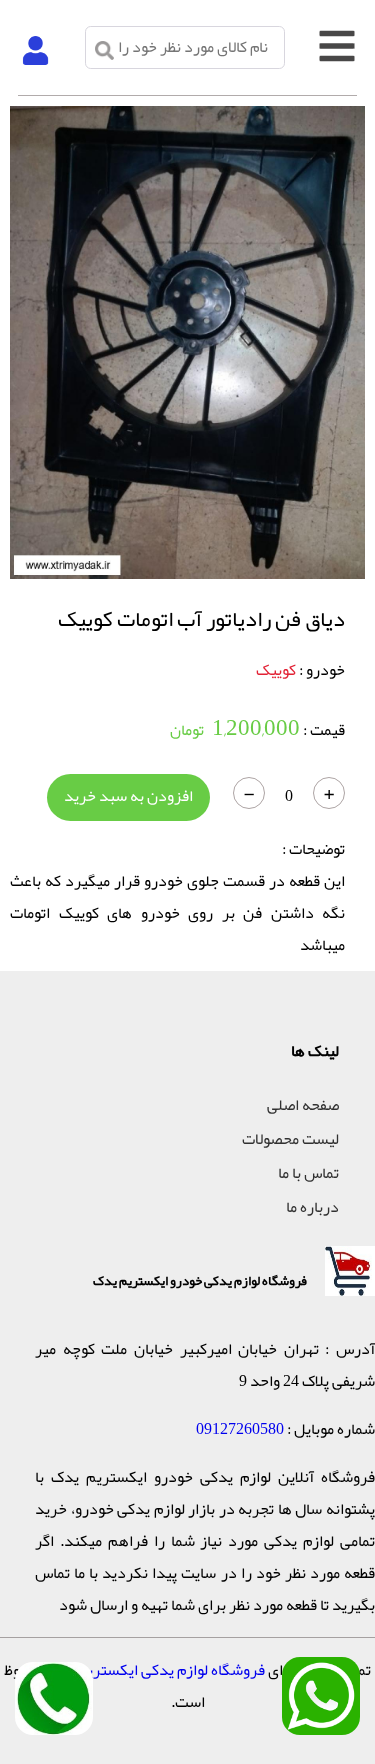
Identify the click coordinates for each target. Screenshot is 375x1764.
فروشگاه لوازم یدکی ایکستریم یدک (155, 1670)
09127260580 (240, 1429)
